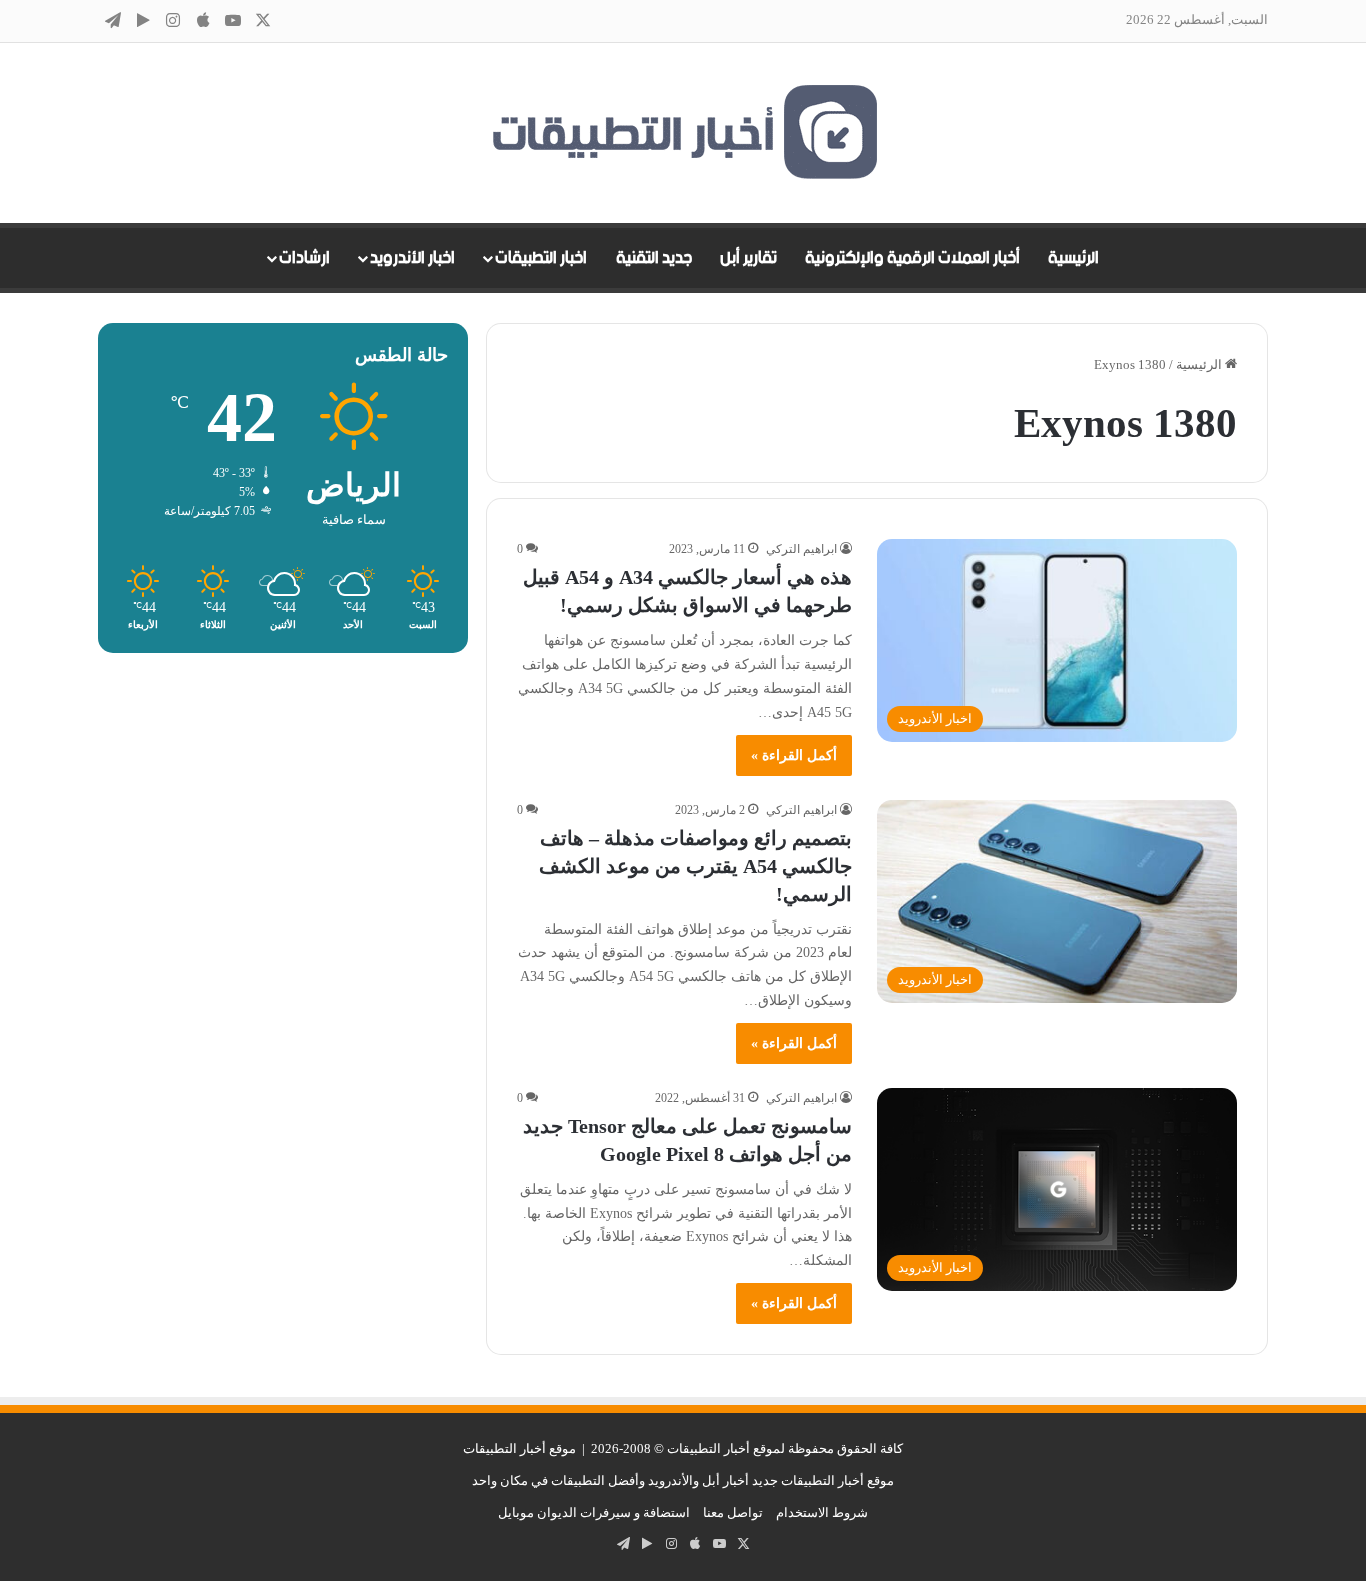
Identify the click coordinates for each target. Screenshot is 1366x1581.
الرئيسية (1073, 258)
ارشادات (304, 258)
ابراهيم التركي (801, 549)
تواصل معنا (733, 1512)
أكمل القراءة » (794, 755)
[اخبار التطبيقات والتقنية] (683, 133)
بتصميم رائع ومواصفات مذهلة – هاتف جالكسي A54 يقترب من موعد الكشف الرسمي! (695, 866)
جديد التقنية (654, 258)
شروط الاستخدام (822, 1512)
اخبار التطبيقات (541, 258)
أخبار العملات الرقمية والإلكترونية (912, 258)
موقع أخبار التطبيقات (519, 1448)
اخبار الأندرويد (412, 258)
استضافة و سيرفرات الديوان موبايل (594, 1512)
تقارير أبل (748, 258)
